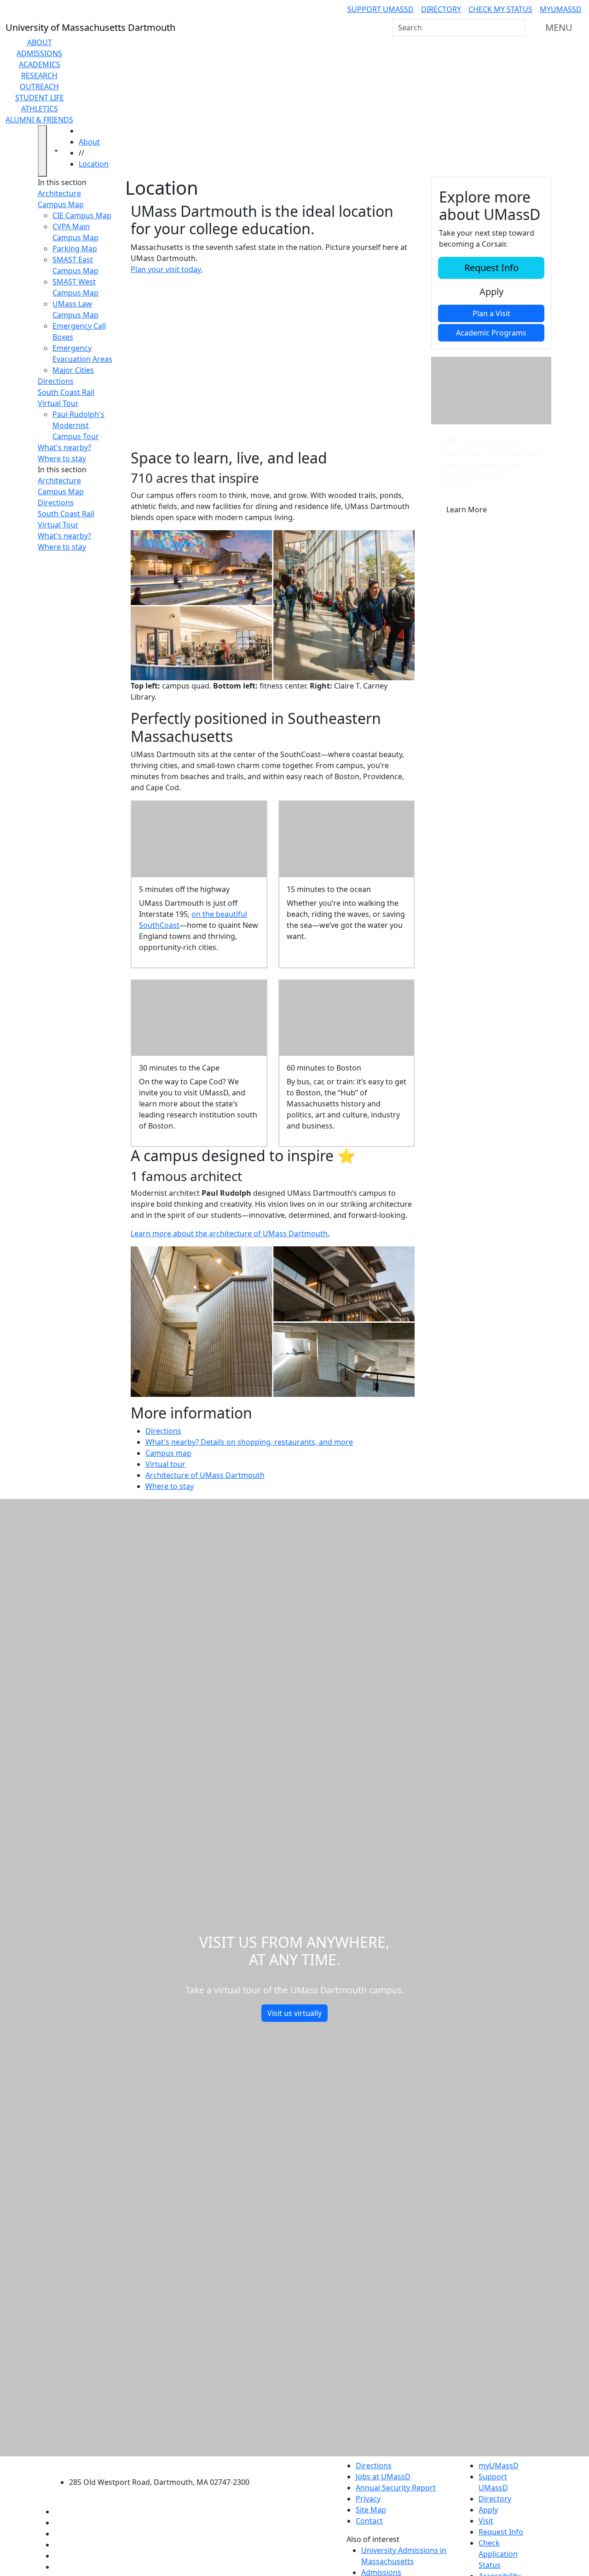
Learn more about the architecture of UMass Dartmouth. (230, 1233)
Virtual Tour (58, 403)
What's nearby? (64, 447)
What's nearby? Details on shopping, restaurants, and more (249, 1442)
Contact (369, 2521)
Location (94, 164)
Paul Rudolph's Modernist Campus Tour (78, 425)
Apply (491, 292)
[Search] (517, 28)
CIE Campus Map (82, 215)
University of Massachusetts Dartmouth (165, 2464)
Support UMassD (381, 9)
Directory (441, 9)
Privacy (368, 2499)
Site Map (371, 2510)
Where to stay (62, 458)
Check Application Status (498, 2554)
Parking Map (75, 249)
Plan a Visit (491, 313)
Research (39, 75)
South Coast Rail (66, 392)
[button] (273, 362)
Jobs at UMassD (383, 2477)
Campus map (168, 1453)
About (40, 42)
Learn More (467, 509)
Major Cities (73, 370)
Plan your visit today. (167, 269)
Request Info (491, 268)
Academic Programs (491, 333)
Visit (486, 2521)
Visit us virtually (294, 2013)
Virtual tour (165, 1464)
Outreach (39, 87)
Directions (56, 381)
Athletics (40, 109)
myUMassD (561, 9)
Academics (40, 64)
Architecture (59, 193)
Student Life (40, 98)
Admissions (39, 53)
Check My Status (500, 9)
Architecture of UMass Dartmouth (205, 1475)
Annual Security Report (396, 2488)
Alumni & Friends (39, 120)
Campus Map (61, 204)
